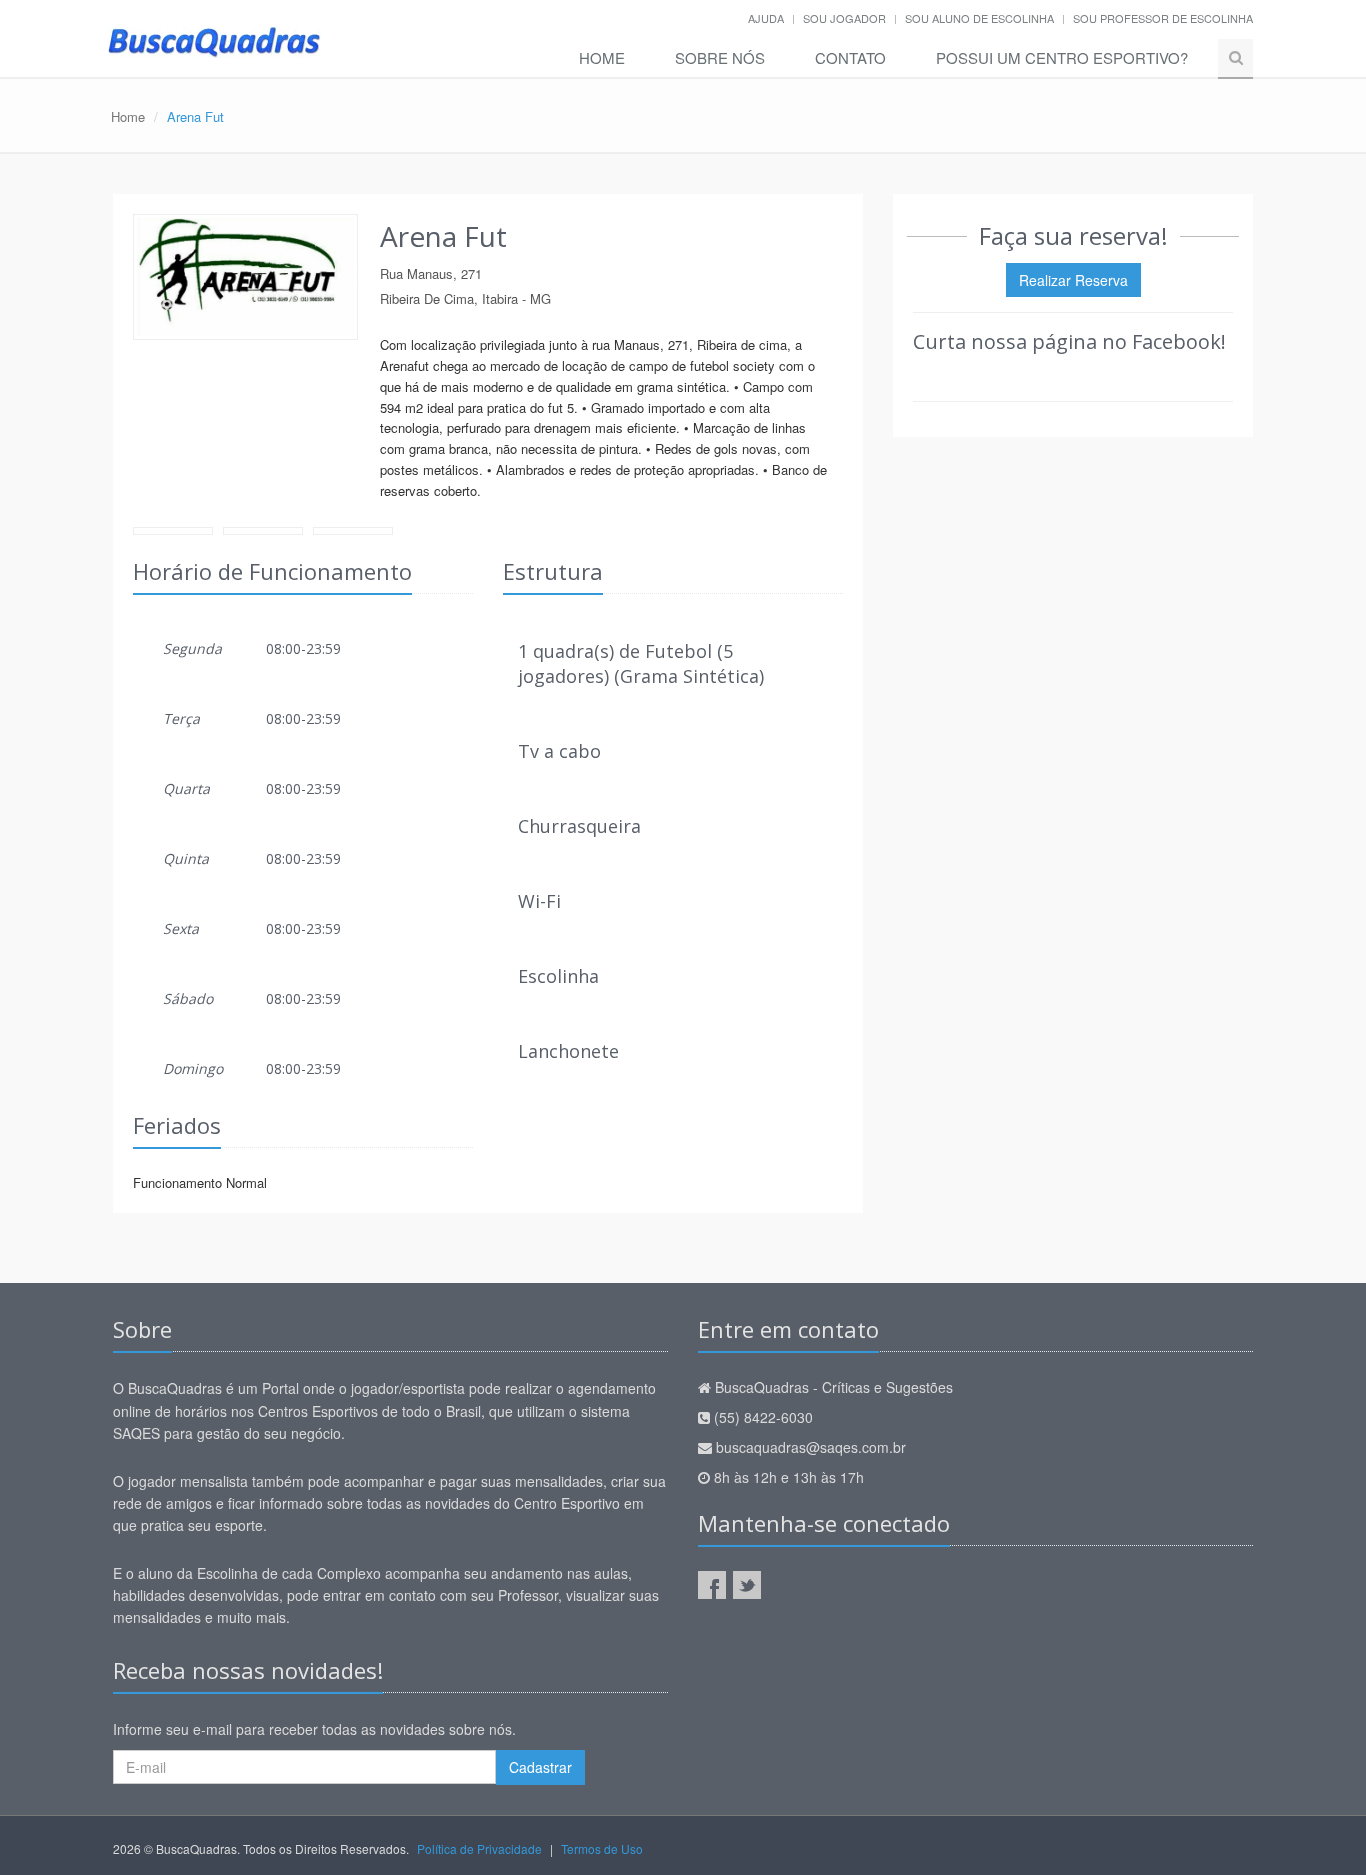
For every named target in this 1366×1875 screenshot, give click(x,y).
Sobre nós (720, 57)
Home (602, 57)
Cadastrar (540, 1767)
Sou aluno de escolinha (979, 18)
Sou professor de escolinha (1163, 18)
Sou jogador (844, 18)
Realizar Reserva (1073, 280)
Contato (850, 57)
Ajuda (766, 18)
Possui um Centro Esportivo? (1062, 57)
